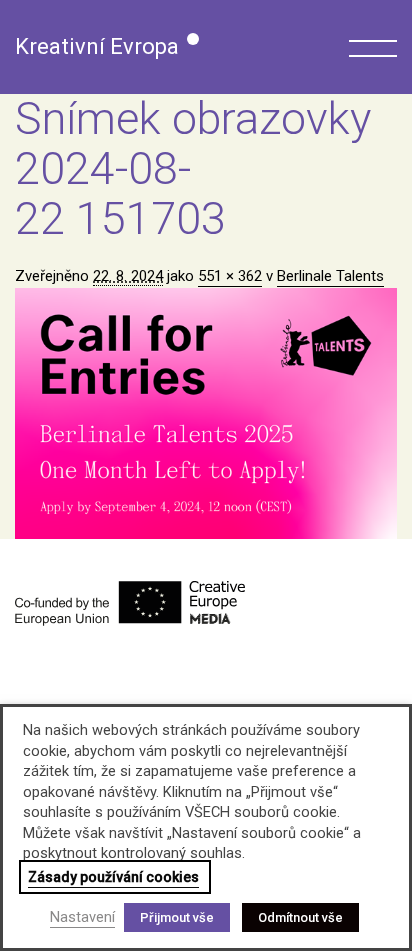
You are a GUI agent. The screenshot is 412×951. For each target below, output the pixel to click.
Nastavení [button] (82, 917)
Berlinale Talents (330, 276)
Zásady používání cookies (113, 877)
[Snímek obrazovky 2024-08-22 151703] (206, 413)
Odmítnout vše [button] (300, 917)
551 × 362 (230, 276)
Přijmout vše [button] (177, 917)
